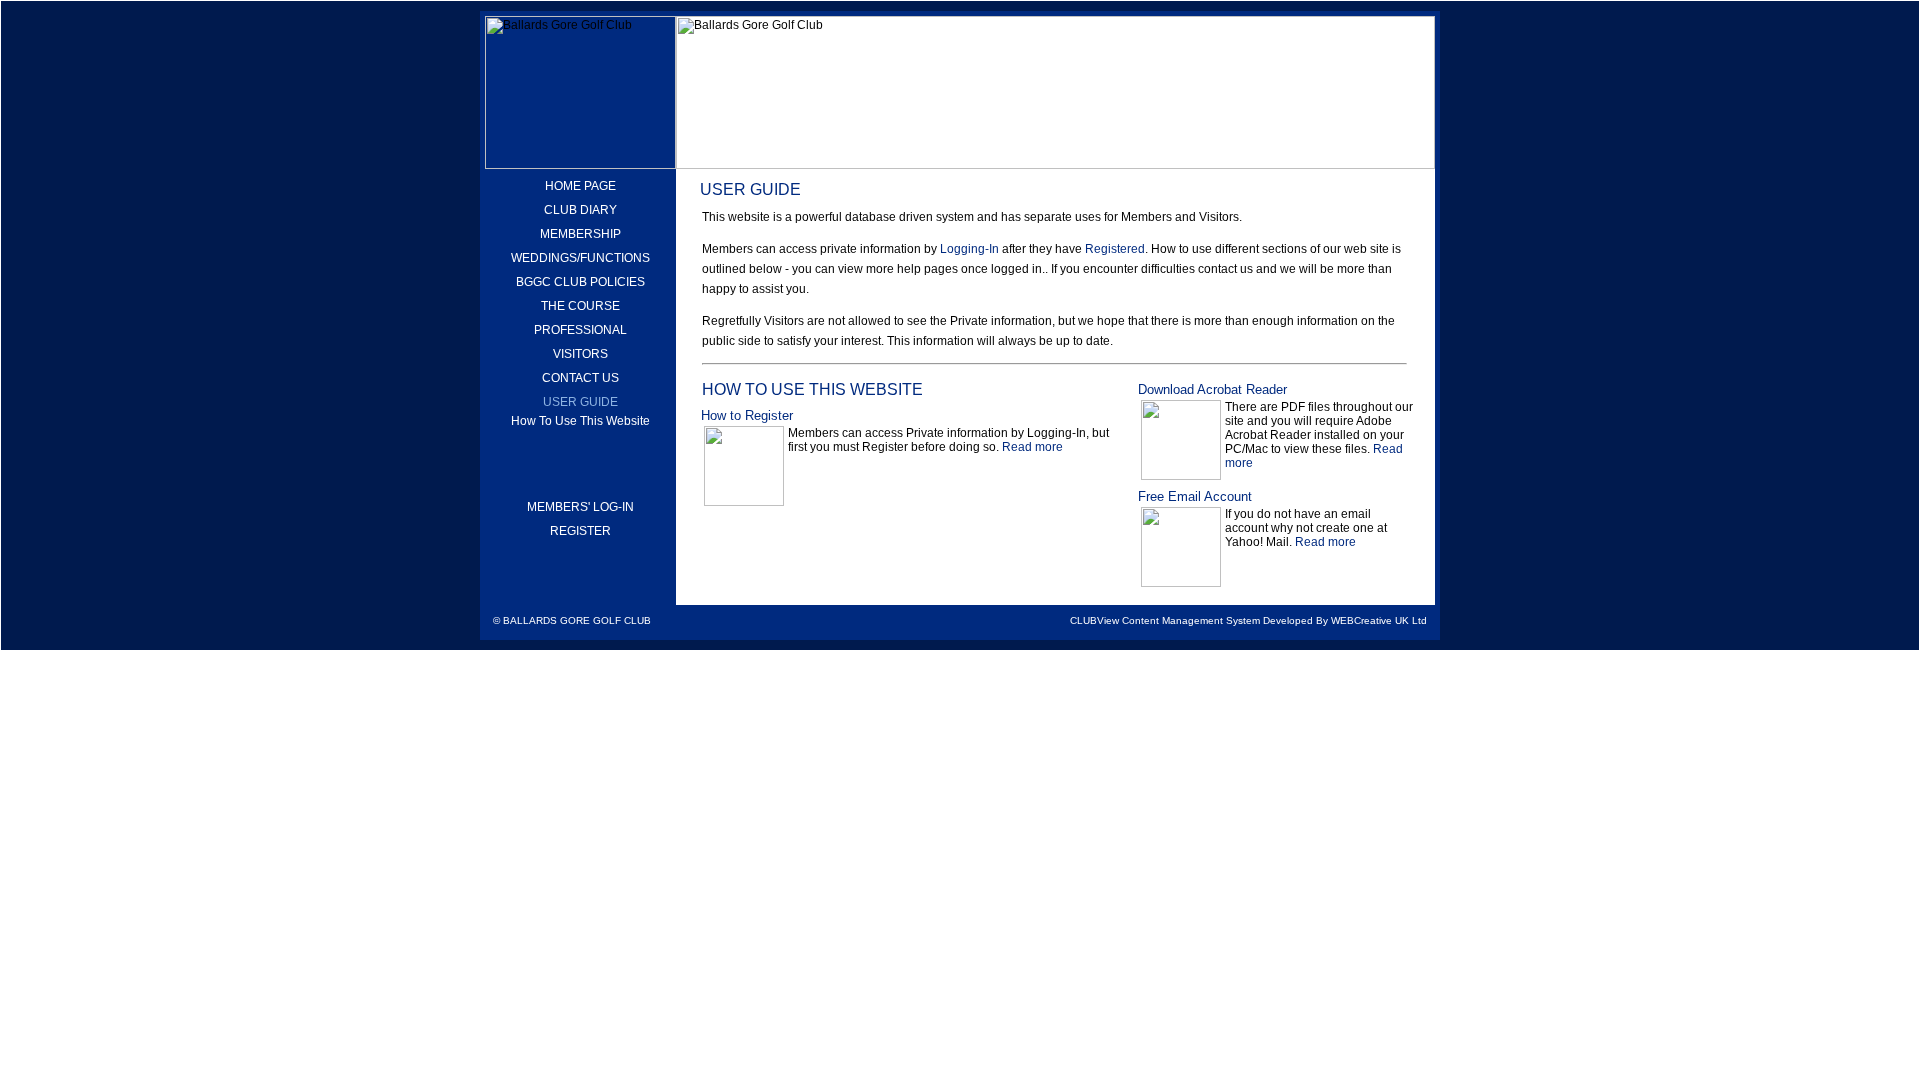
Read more (1032, 447)
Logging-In (969, 249)
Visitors (580, 354)
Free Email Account (1195, 496)
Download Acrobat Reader (1212, 389)
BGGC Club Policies (580, 282)
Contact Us (580, 378)
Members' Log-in (580, 507)
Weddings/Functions (580, 258)
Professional (580, 330)
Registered (1115, 249)
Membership (580, 234)
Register (580, 531)
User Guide (580, 402)
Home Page (580, 186)
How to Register (747, 415)
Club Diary (580, 210)
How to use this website (580, 421)
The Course (580, 306)
